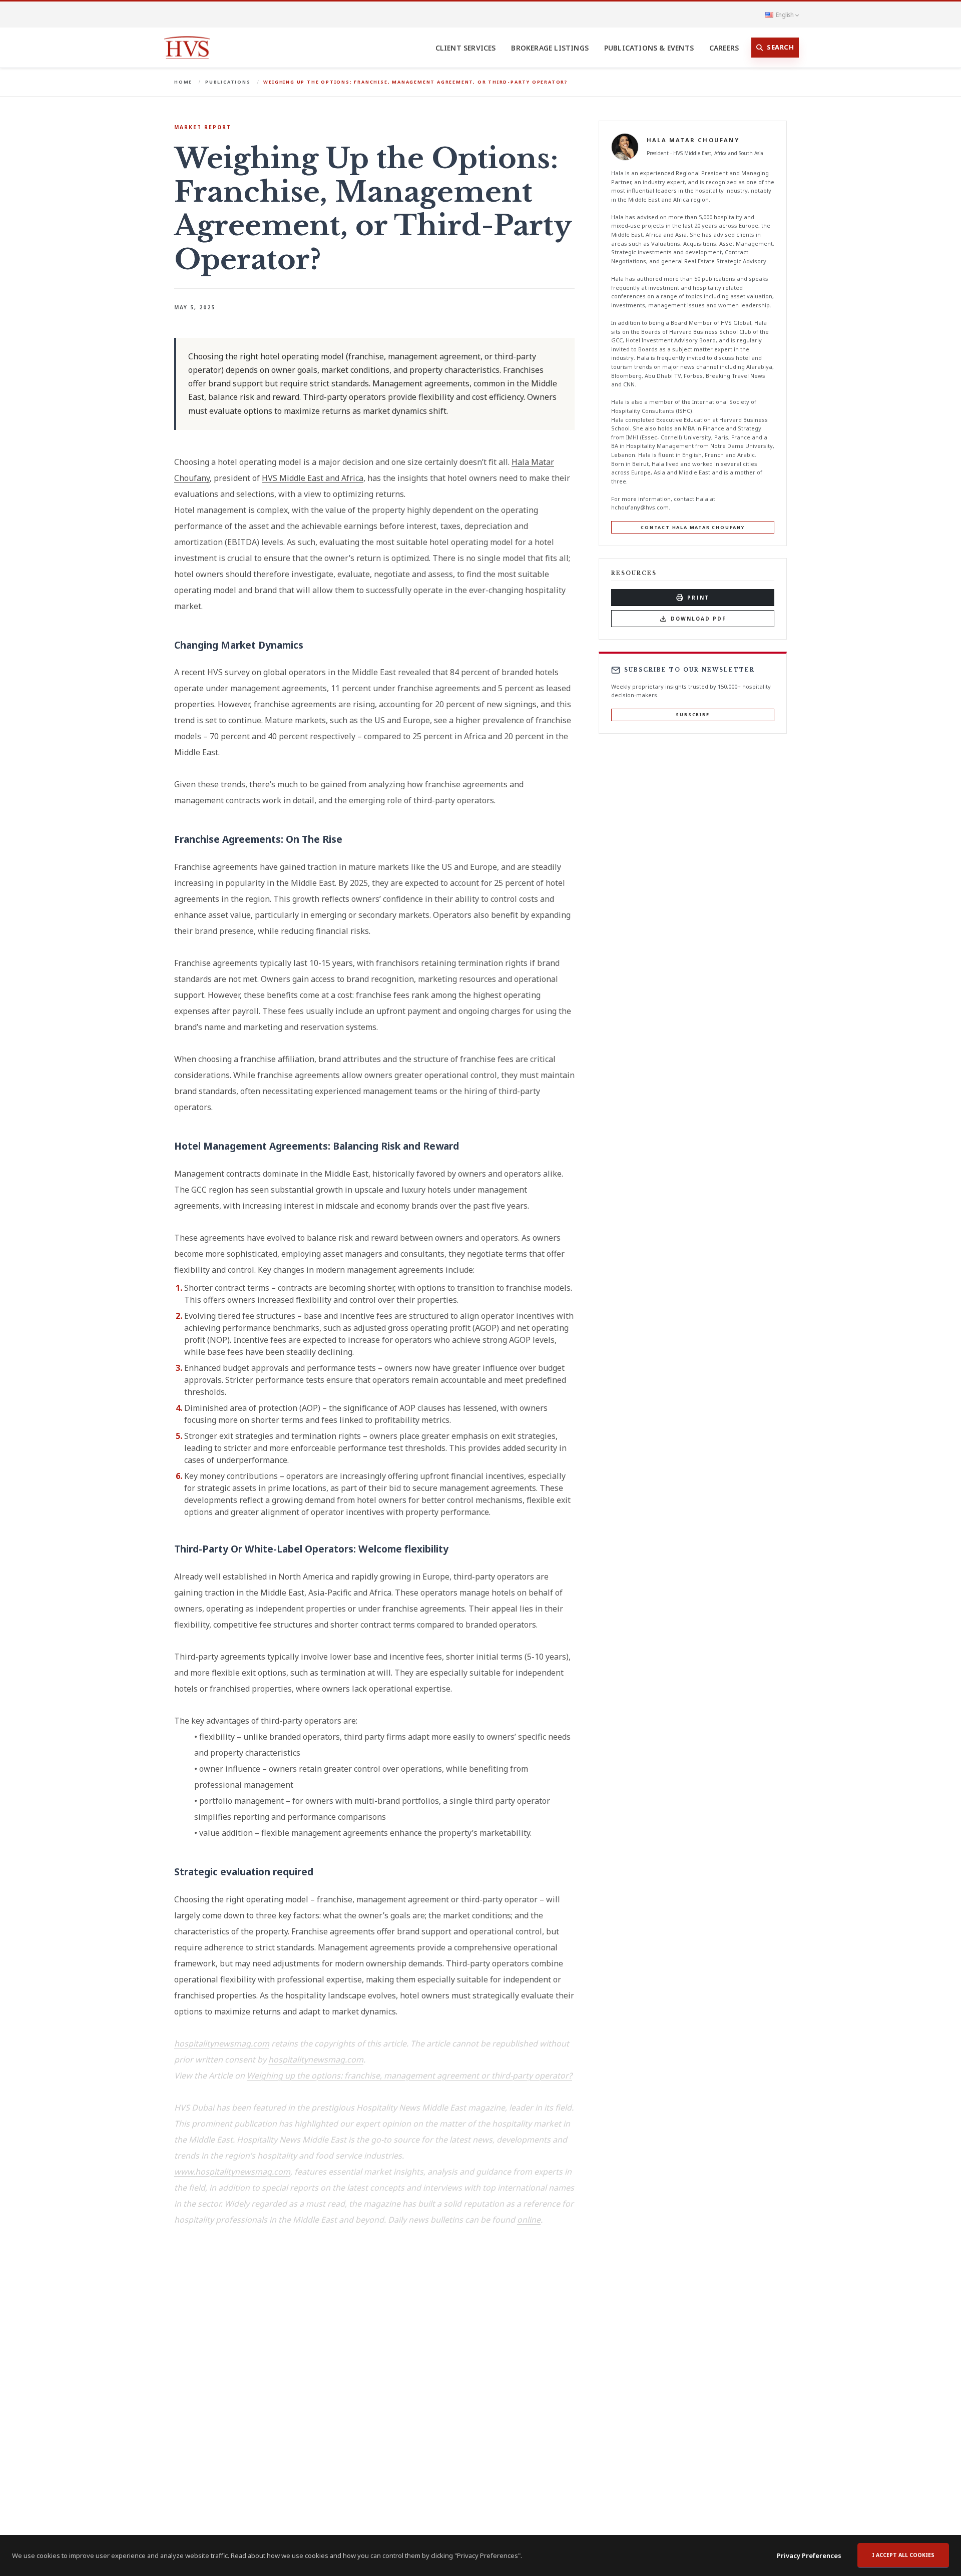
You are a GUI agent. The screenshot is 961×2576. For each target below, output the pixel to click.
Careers (724, 48)
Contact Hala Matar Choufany (693, 527)
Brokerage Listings (550, 48)
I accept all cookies (903, 2555)
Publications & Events (649, 48)
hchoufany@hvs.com (640, 508)
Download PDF (698, 619)
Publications (228, 82)
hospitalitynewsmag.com (222, 2043)
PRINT (698, 598)
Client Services (466, 48)
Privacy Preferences (809, 2555)
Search (780, 47)
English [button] (785, 15)
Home (183, 82)
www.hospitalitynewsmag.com (232, 2172)
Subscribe (692, 714)
